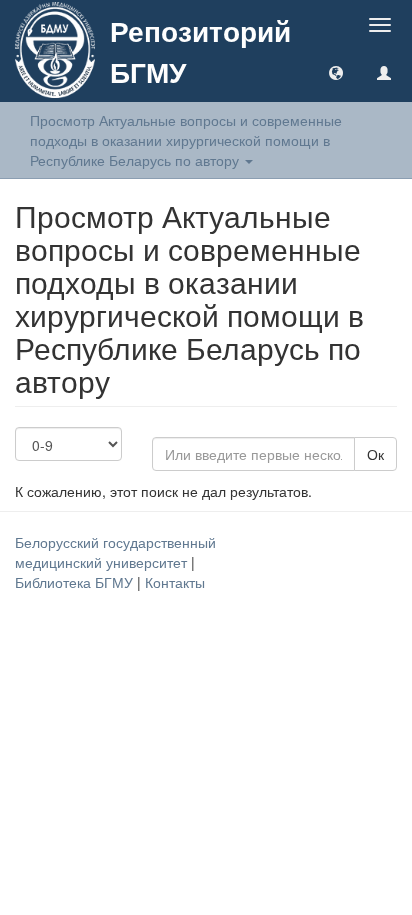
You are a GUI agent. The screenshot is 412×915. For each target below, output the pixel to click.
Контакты (175, 582)
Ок (375, 454)
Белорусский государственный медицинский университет (115, 552)
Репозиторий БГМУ (200, 51)
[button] (336, 72)
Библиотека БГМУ (76, 582)
